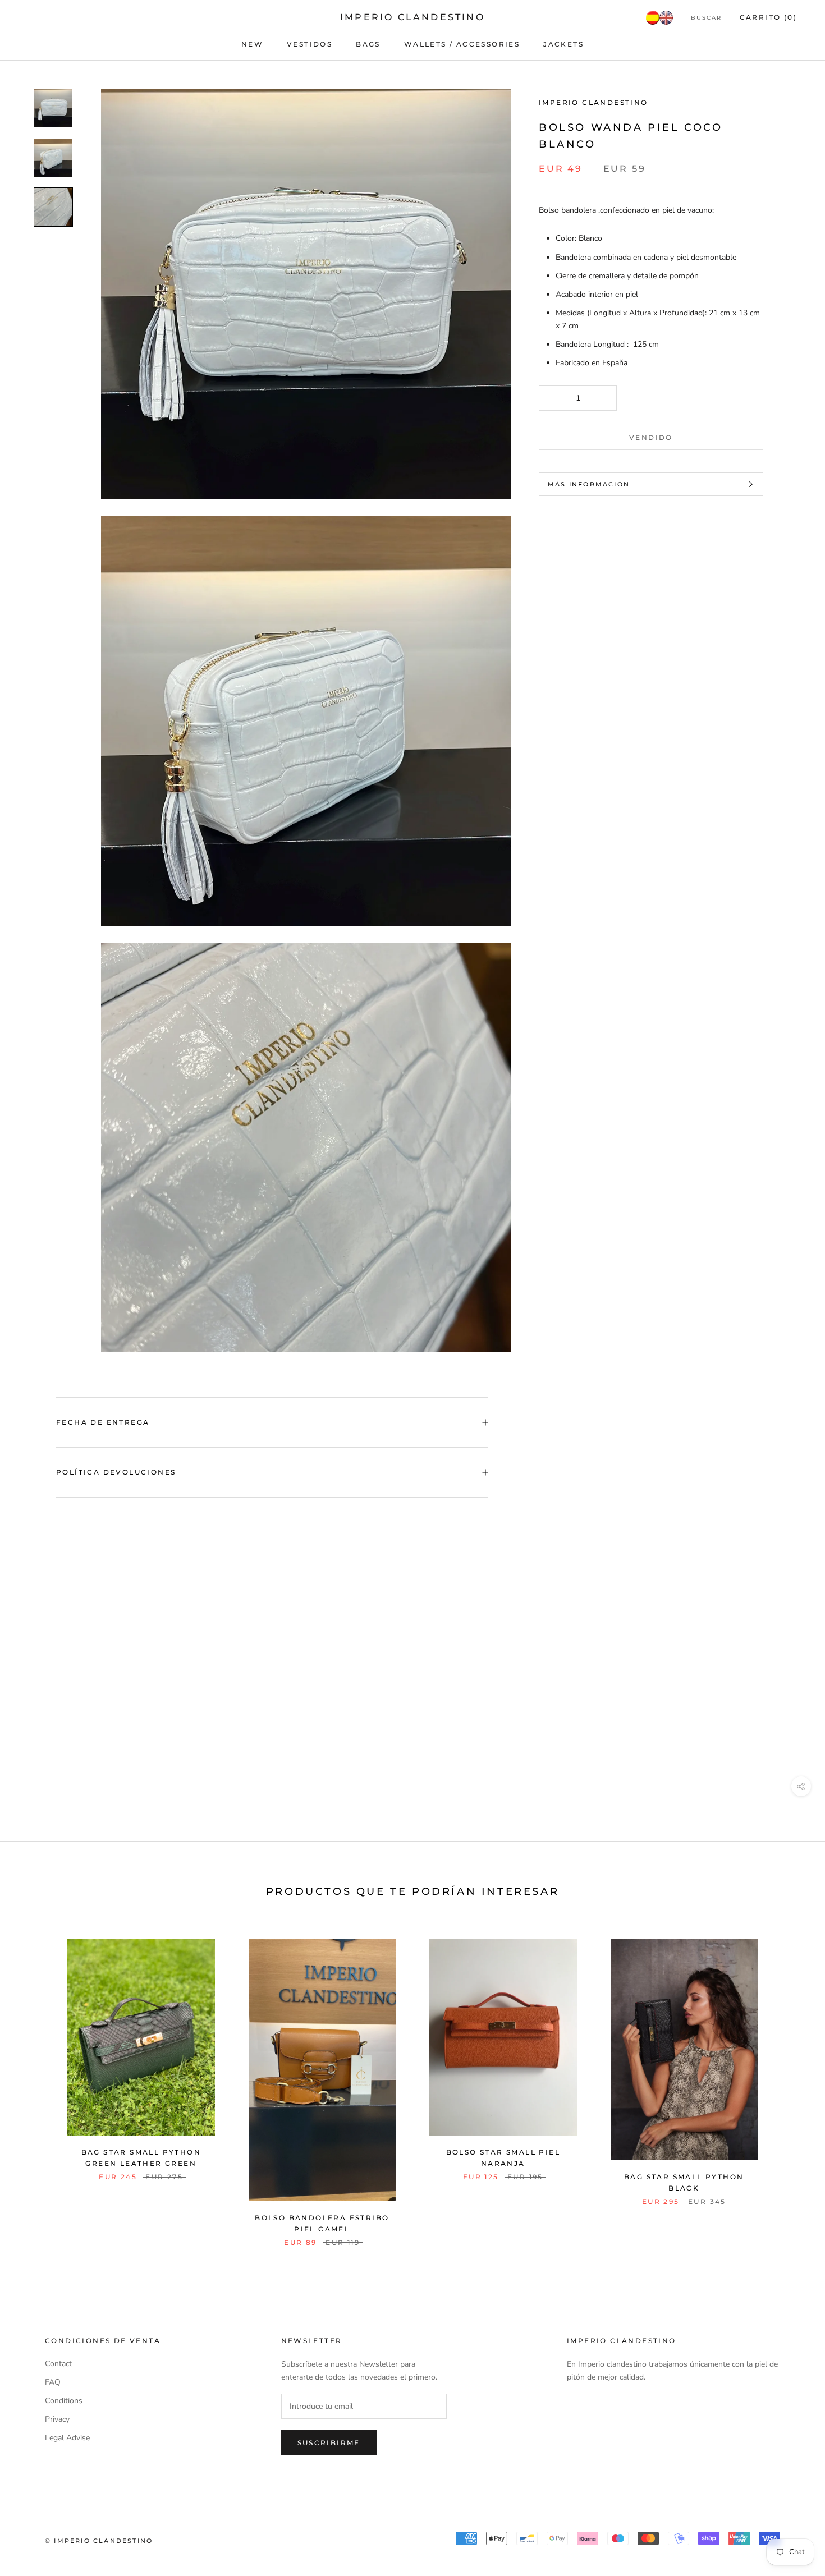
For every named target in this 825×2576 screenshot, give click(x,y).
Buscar (706, 18)
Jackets (563, 44)
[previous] (35, 2081)
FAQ (53, 2382)
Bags (368, 44)
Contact (58, 2364)
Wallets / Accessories (462, 44)
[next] (790, 2081)
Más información (589, 484)
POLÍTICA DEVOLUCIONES (116, 1472)
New (252, 44)
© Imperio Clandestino (99, 2541)
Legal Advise (67, 2438)
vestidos (310, 44)
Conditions (64, 2401)
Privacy (57, 2419)
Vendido (651, 437)
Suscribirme (329, 2443)
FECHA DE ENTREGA (103, 1422)
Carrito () (768, 17)
